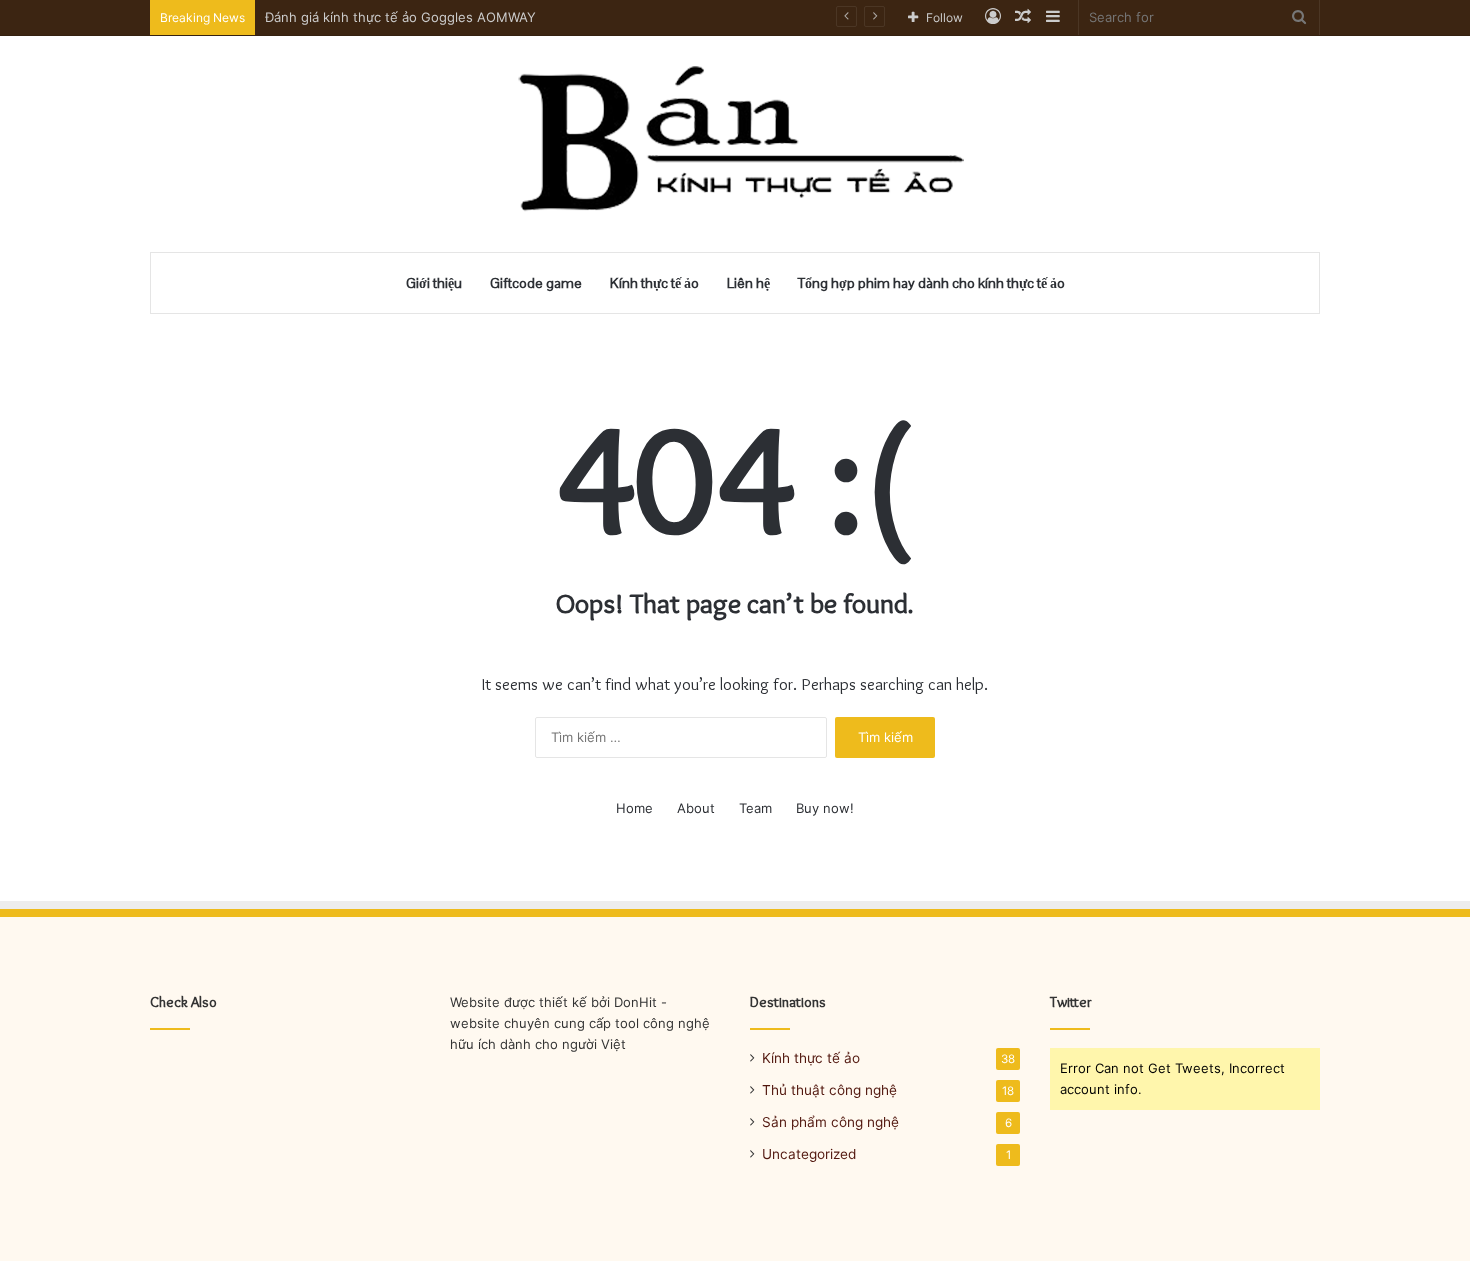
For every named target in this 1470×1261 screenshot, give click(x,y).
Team (755, 808)
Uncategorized (809, 1154)
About (696, 808)
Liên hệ (748, 283)
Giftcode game (536, 283)
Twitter (1071, 1002)
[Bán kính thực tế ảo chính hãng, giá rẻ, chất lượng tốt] (735, 144)
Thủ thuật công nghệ (829, 1090)
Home (634, 808)
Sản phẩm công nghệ (830, 1122)
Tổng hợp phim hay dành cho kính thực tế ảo (931, 283)
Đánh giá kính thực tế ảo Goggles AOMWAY (400, 17)
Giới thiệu (434, 283)
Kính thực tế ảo (654, 283)
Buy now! (825, 808)
